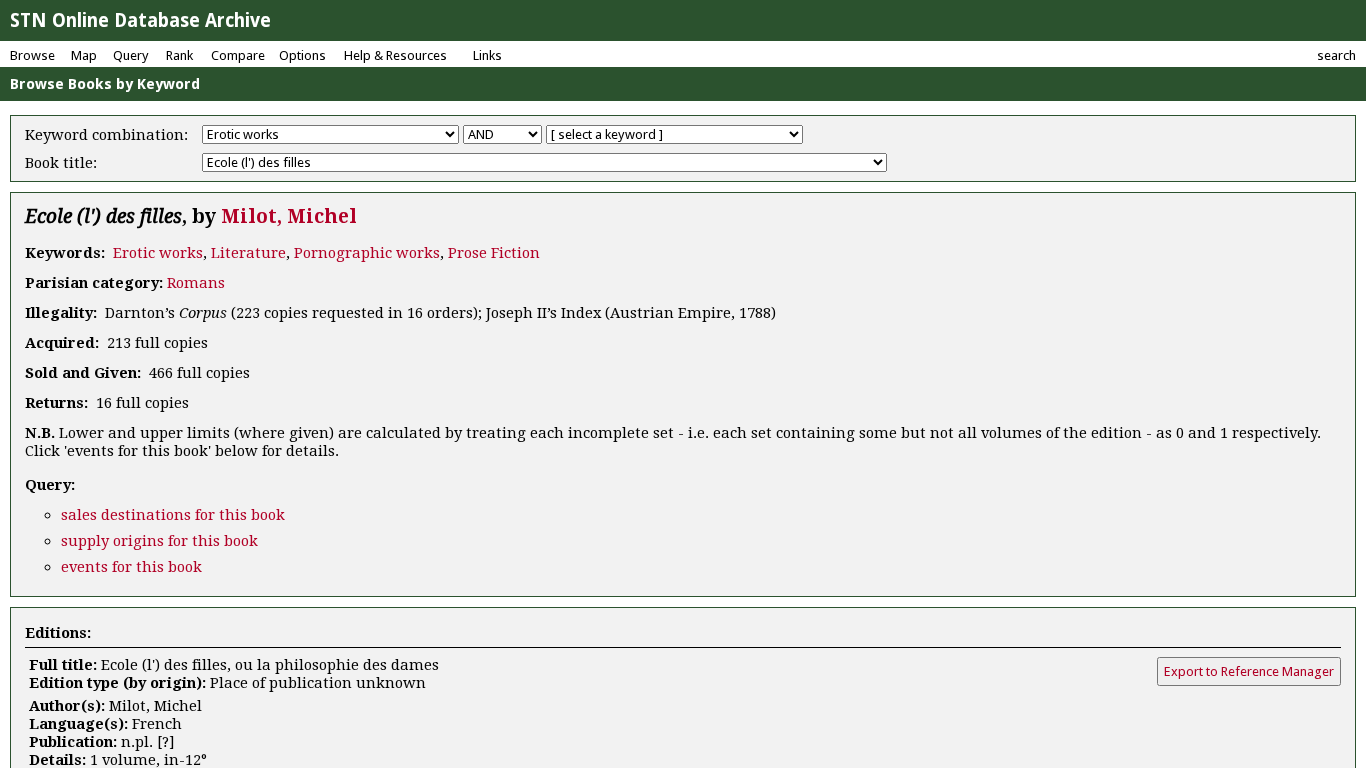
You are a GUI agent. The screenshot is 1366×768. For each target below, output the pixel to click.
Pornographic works (367, 253)
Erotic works (158, 253)
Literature (248, 253)
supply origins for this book (159, 541)
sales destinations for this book (173, 515)
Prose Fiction (494, 253)
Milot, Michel (289, 216)
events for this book (131, 567)
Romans (196, 283)
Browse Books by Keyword (105, 84)
